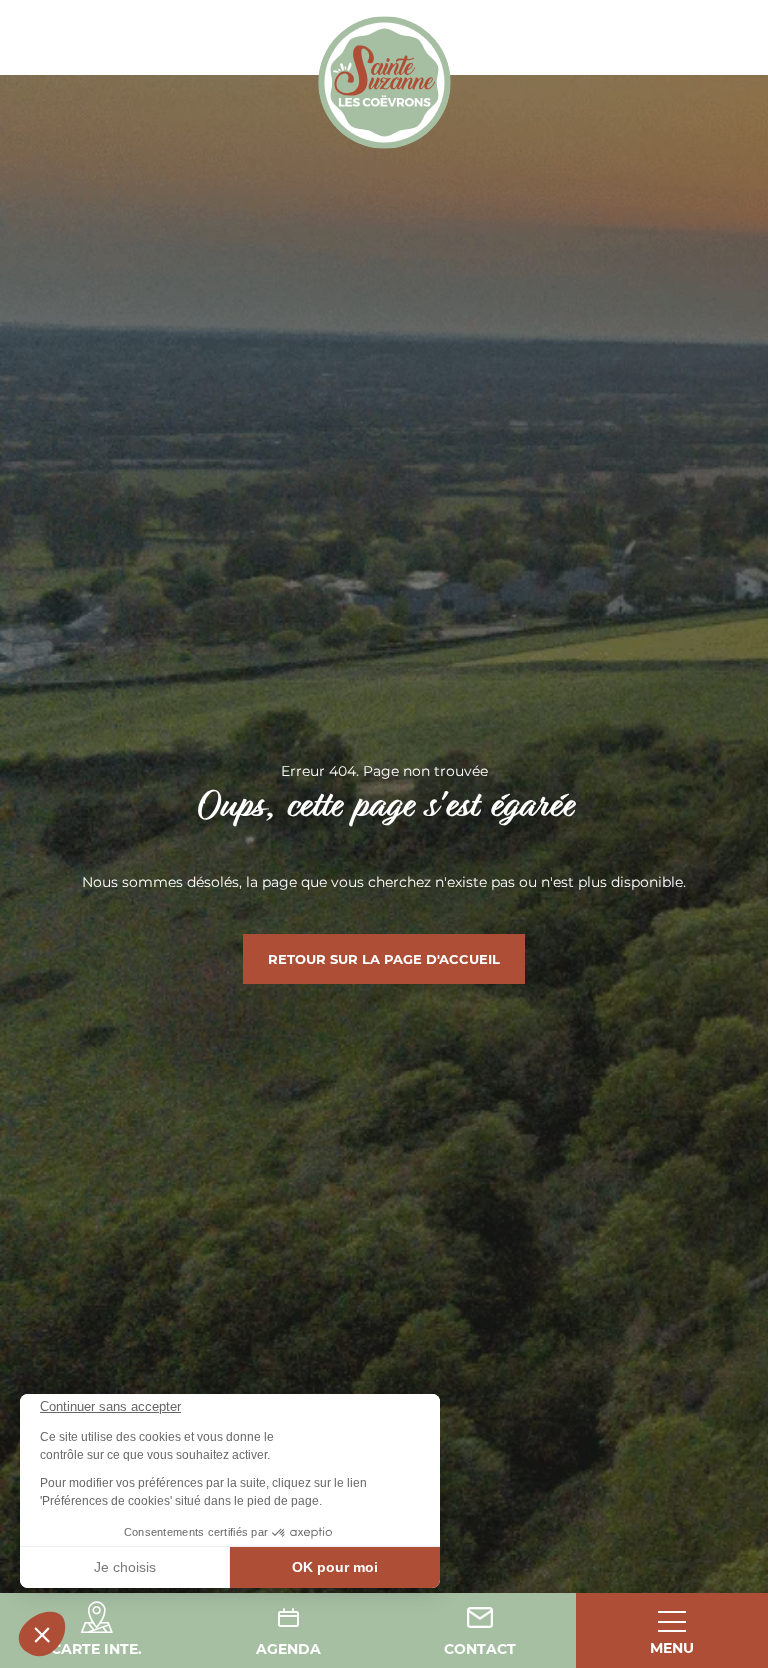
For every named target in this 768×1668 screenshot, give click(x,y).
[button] (42, 1634)
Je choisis (125, 1567)
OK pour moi (335, 1567)
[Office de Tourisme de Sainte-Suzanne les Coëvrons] (384, 82)
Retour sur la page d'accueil (384, 959)
